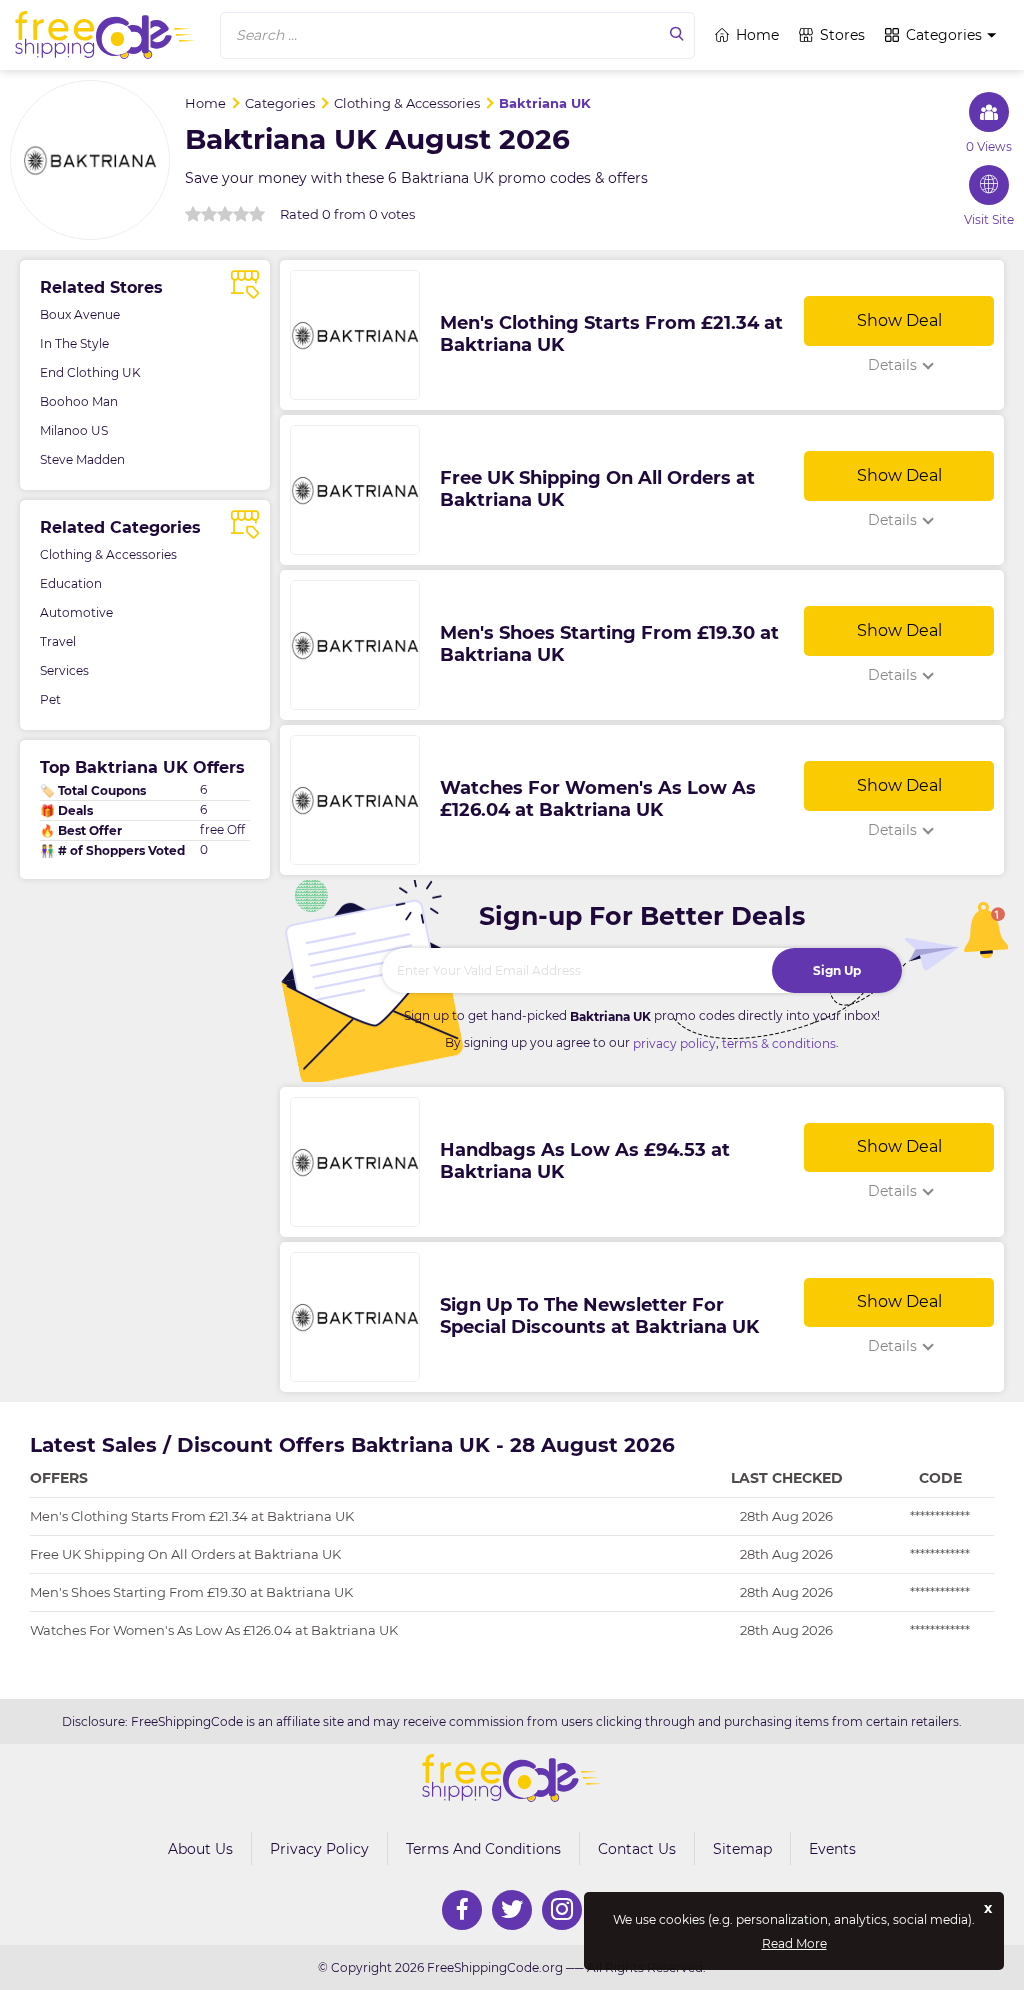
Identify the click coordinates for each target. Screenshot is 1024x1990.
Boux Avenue (80, 314)
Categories (944, 35)
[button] (457, 35)
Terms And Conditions (483, 1849)
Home (757, 35)
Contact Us (637, 1849)
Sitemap (742, 1849)
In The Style (74, 343)
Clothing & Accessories (108, 554)
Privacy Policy (319, 1849)
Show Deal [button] (899, 320)
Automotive (76, 612)
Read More (794, 1944)
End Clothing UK (90, 372)
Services (64, 670)
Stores (842, 35)
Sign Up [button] (837, 970)
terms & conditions (779, 1043)
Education (71, 583)
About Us (200, 1849)
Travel (58, 641)
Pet (50, 699)
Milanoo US (74, 430)
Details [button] (892, 365)
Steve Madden (82, 459)
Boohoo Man (79, 401)
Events (832, 1849)
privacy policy (674, 1043)
